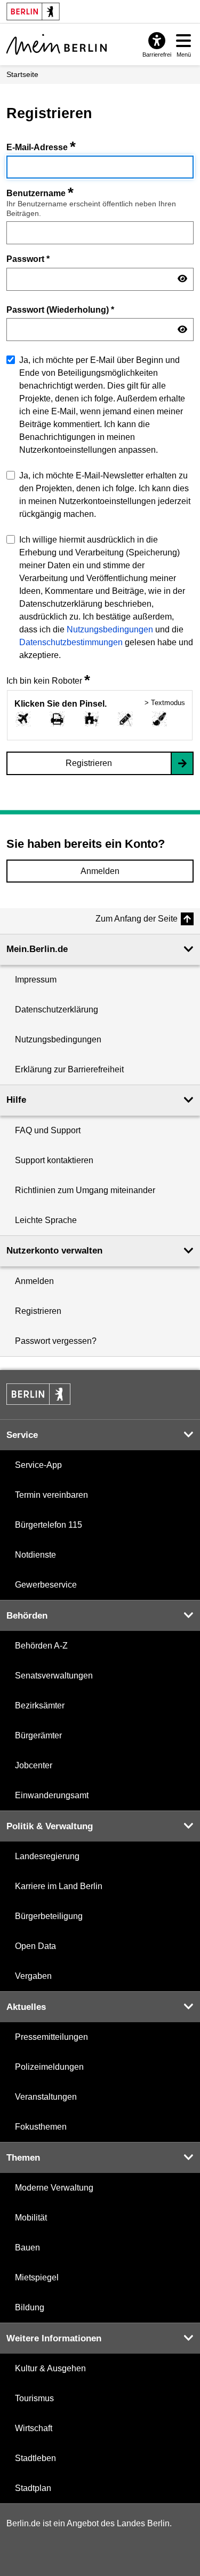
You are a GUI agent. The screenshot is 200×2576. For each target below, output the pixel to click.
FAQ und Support (48, 1130)
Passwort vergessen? (56, 1341)
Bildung (30, 2307)
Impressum (36, 980)
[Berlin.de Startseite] (38, 1394)
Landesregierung (47, 1856)
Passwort (28, 259)
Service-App (38, 1465)
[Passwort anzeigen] (182, 279)
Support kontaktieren (54, 1160)
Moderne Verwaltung (54, 2188)
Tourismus (34, 2398)
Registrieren (89, 763)
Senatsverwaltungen (54, 1676)
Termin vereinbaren (51, 1495)
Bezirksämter (40, 1705)
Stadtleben (35, 2458)
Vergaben (33, 1976)
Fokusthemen (41, 2127)
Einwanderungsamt (52, 1795)
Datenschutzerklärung (57, 1009)
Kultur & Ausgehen (50, 2368)
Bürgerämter (38, 1735)
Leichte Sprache (46, 1220)
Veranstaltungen (46, 2097)
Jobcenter (34, 1765)
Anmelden (100, 871)
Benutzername (40, 193)
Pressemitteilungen (51, 2037)
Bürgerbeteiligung (49, 1916)
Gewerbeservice (46, 1585)
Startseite (22, 74)
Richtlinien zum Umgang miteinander (85, 1190)
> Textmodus (165, 703)
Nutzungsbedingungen (110, 629)
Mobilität (31, 2218)
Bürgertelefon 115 (49, 1525)
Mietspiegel (37, 2277)
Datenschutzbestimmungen (71, 642)
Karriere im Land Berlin (59, 1886)
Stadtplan (33, 2488)
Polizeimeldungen (49, 2067)
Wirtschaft (34, 2428)
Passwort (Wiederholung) (60, 310)
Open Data (35, 1946)
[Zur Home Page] (57, 44)
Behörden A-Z (41, 1646)
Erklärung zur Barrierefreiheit (69, 1069)
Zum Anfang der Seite (137, 919)
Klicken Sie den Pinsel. (61, 704)
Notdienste (35, 1555)
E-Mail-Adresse (41, 147)
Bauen (27, 2248)
